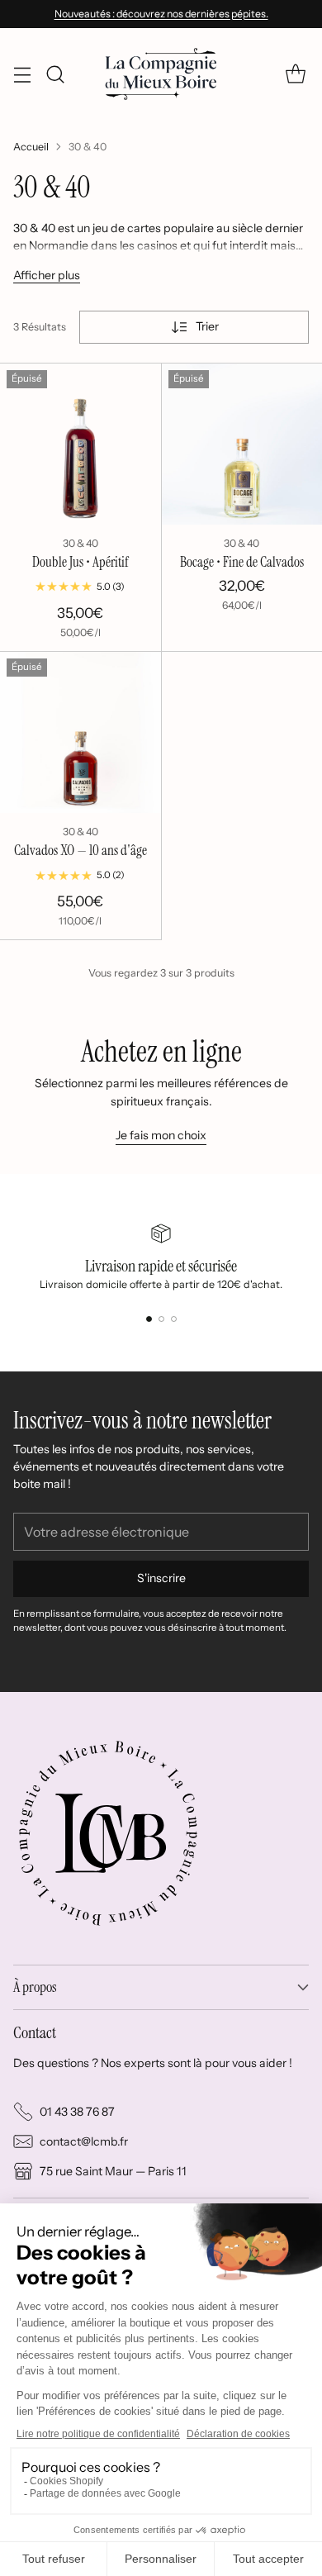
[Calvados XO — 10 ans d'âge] (80, 732)
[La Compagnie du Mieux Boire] (161, 74)
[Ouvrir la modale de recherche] (55, 74)
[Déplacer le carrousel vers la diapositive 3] (174, 1319)
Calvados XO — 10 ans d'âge (80, 850)
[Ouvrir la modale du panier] (295, 74)
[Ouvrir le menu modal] (22, 74)
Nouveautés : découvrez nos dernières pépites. (161, 14)
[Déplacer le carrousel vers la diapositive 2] (161, 1319)
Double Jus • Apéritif (80, 562)
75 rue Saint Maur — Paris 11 (113, 2171)
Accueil (31, 147)
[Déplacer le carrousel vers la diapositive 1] (149, 1319)
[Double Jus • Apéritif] (80, 444)
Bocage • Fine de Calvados (242, 562)
